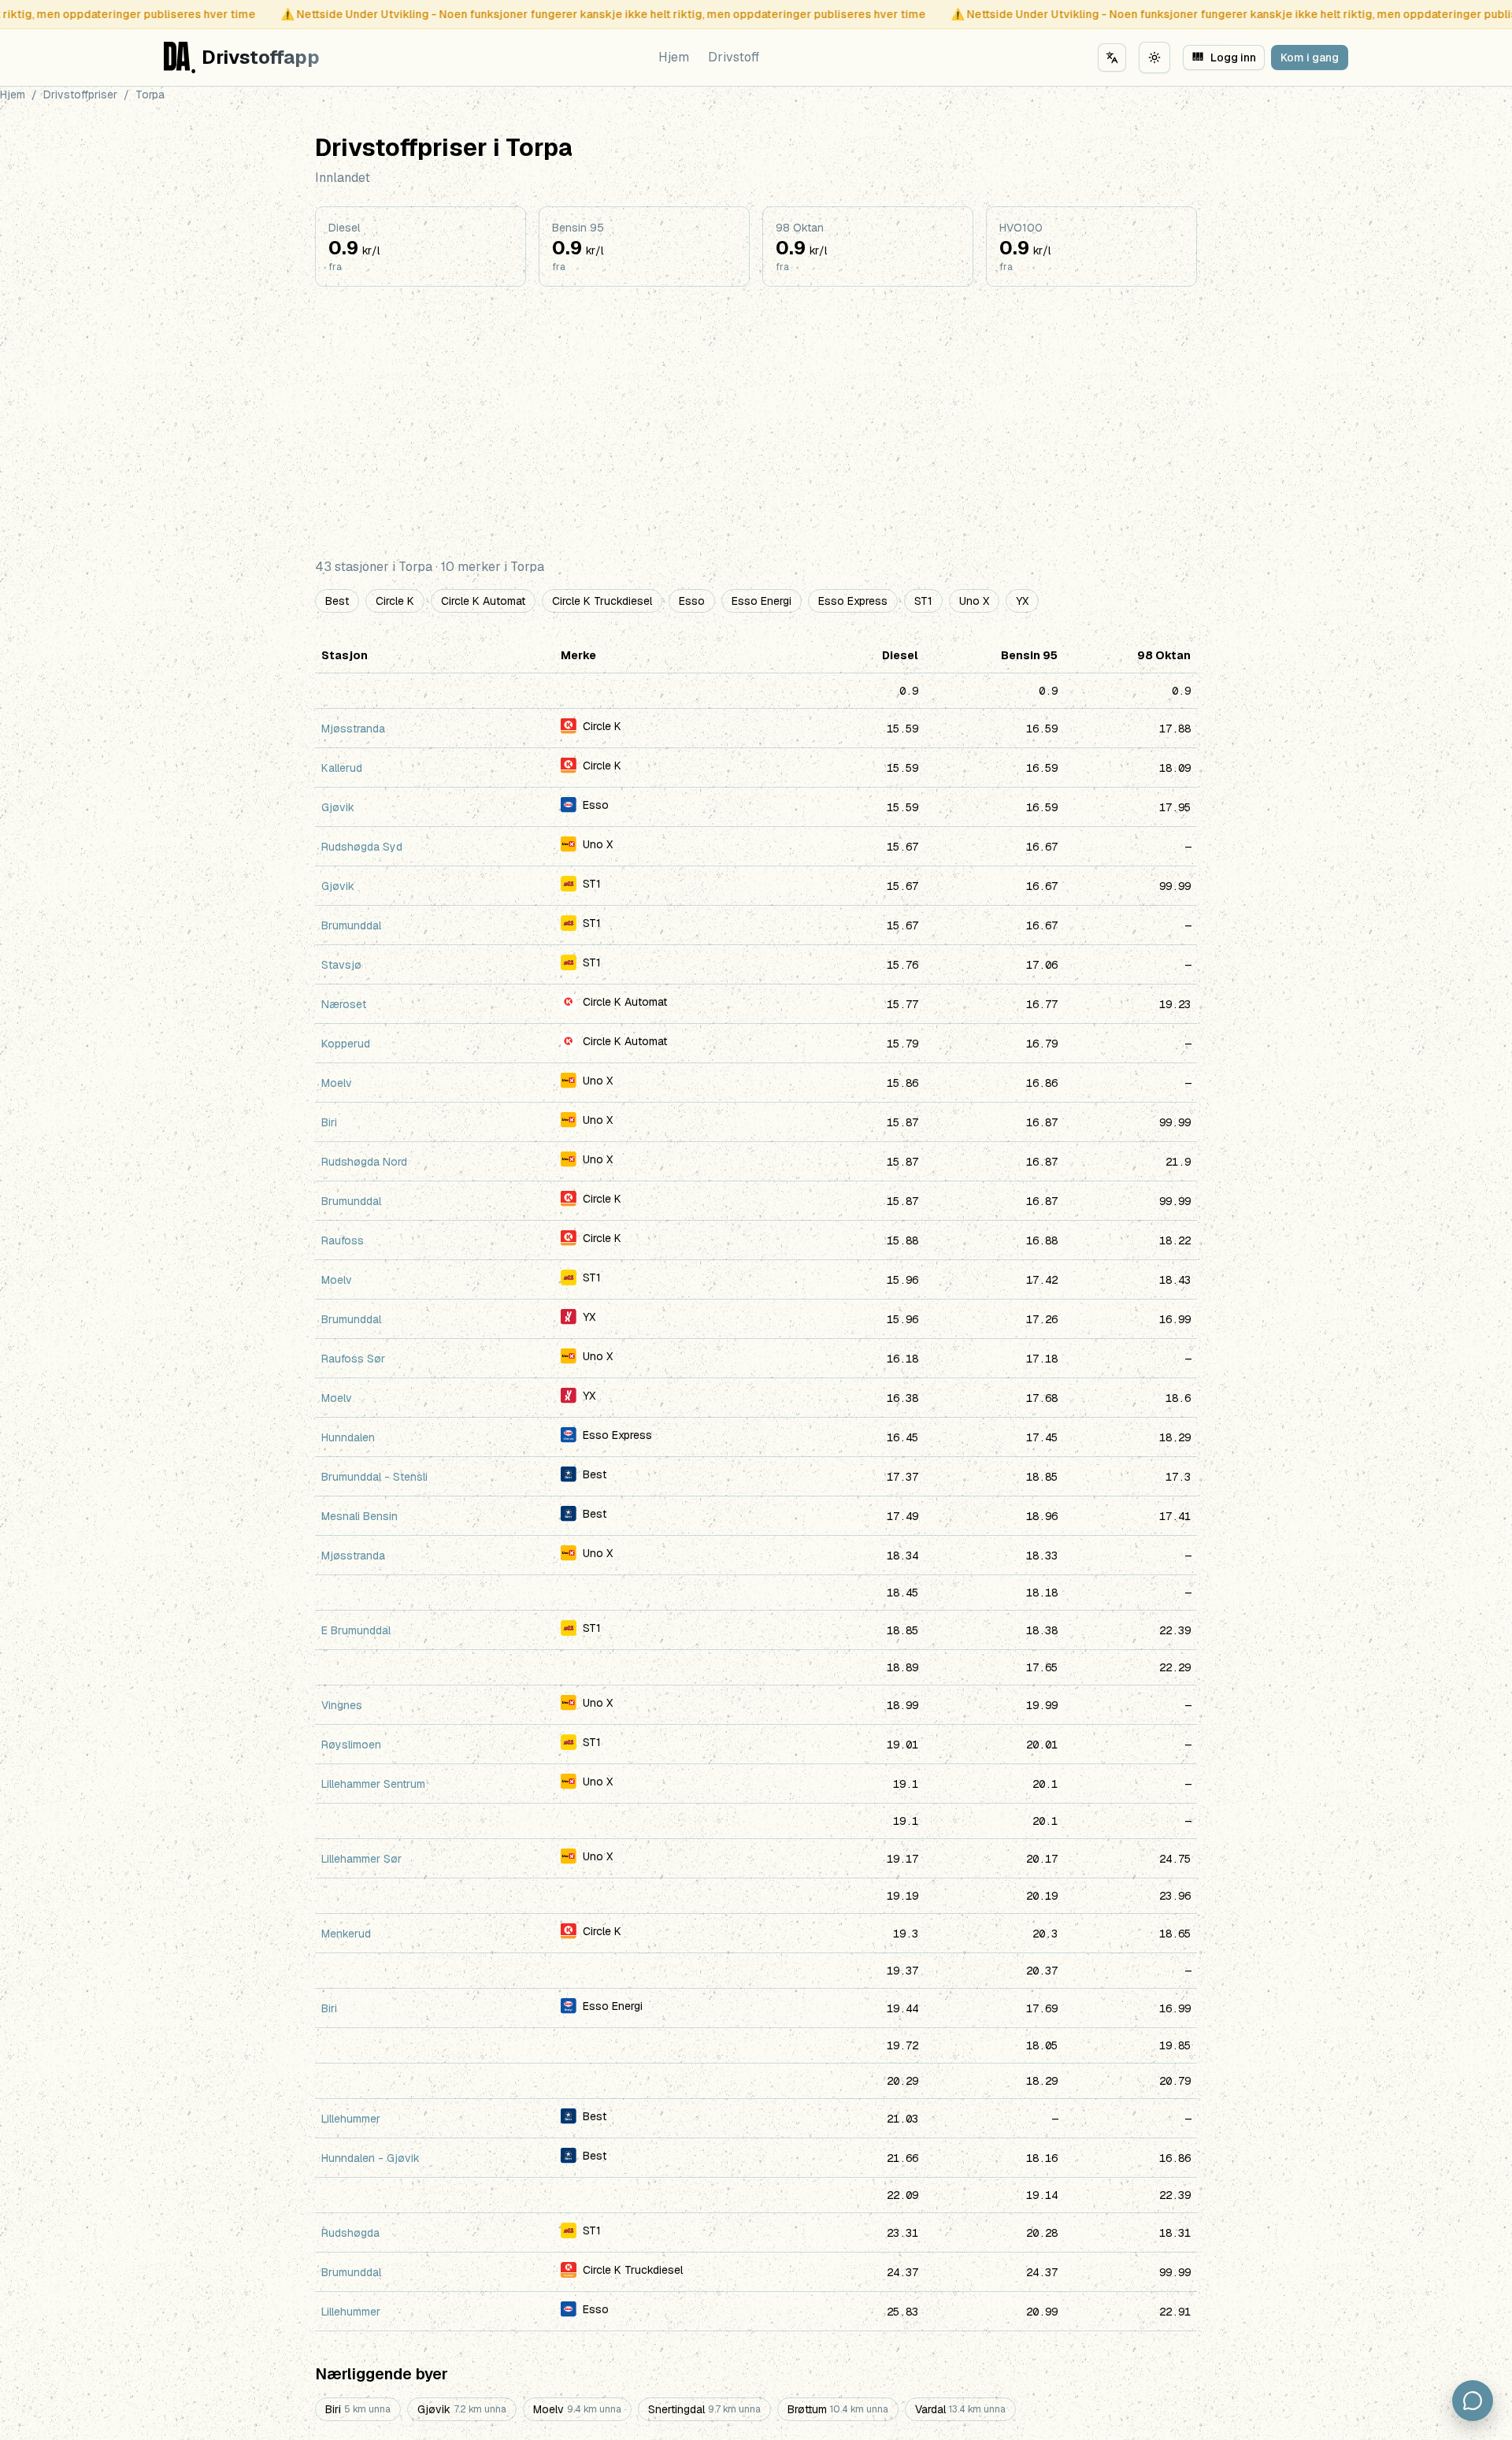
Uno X (974, 601)
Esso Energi (762, 601)
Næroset (344, 1004)
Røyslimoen (351, 1745)
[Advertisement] (756, 422)
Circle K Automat (483, 601)
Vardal (960, 2409)
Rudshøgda (350, 2233)
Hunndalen (348, 1437)
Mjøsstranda (353, 729)
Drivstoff (734, 57)
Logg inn (1225, 57)
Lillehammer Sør (361, 1859)
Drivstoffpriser (80, 95)
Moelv (337, 1083)
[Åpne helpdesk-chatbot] (1473, 2401)
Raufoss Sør (353, 1359)
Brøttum (838, 2409)
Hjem (674, 57)
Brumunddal (351, 925)
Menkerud (346, 1934)
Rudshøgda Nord (364, 1162)
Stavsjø (341, 965)
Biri (329, 1122)
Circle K (395, 601)
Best (337, 601)
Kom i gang (1310, 57)
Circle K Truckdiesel (602, 601)
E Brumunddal (356, 1630)
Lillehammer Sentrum (373, 1784)
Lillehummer (351, 2119)
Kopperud (346, 1044)
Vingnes (342, 1705)
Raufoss (343, 1240)
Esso (692, 601)
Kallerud (342, 768)
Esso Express (853, 601)
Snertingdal (704, 2409)
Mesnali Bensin (359, 1516)
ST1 (923, 601)
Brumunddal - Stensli (374, 1477)
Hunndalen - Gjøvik (371, 2158)
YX (1022, 601)
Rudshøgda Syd (362, 847)
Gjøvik (338, 807)
